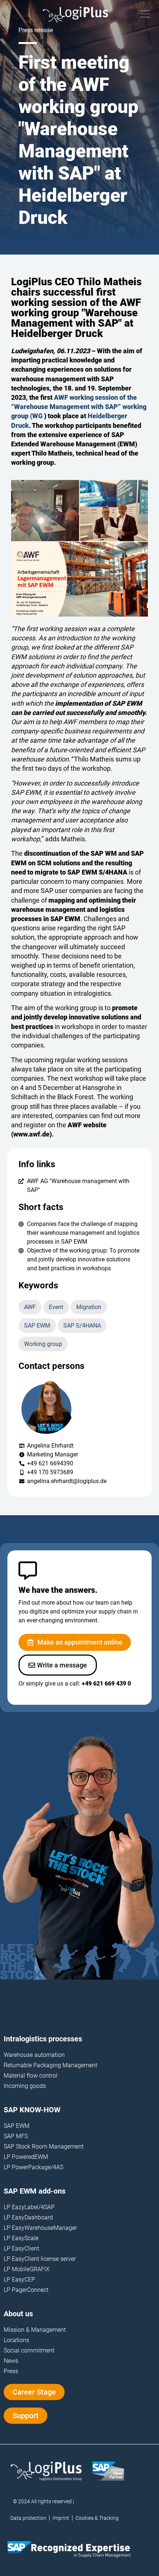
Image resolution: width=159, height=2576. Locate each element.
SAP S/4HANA (82, 1326)
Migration (89, 1307)
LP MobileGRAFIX (27, 2269)
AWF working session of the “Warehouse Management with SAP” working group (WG (79, 407)
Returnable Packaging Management (50, 2065)
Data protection (28, 2518)
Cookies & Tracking (97, 2518)
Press (11, 2371)
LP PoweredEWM (26, 2157)
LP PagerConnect (26, 2290)
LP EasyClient (21, 2248)
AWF (30, 1307)
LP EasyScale (21, 2238)
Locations (16, 2340)
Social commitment (29, 2350)
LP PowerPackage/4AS (33, 2167)
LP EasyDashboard (28, 2217)
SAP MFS (16, 2136)
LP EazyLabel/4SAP (29, 2207)
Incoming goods (25, 2086)
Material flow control (31, 2076)
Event (56, 1307)
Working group (43, 1344)
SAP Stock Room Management (44, 2146)
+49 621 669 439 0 (106, 1684)
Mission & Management (35, 2330)
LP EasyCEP (19, 2279)
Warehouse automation (34, 2055)
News (11, 2361)
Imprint (61, 2518)
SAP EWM (37, 1326)
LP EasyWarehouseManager (40, 2228)
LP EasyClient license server (40, 2259)
